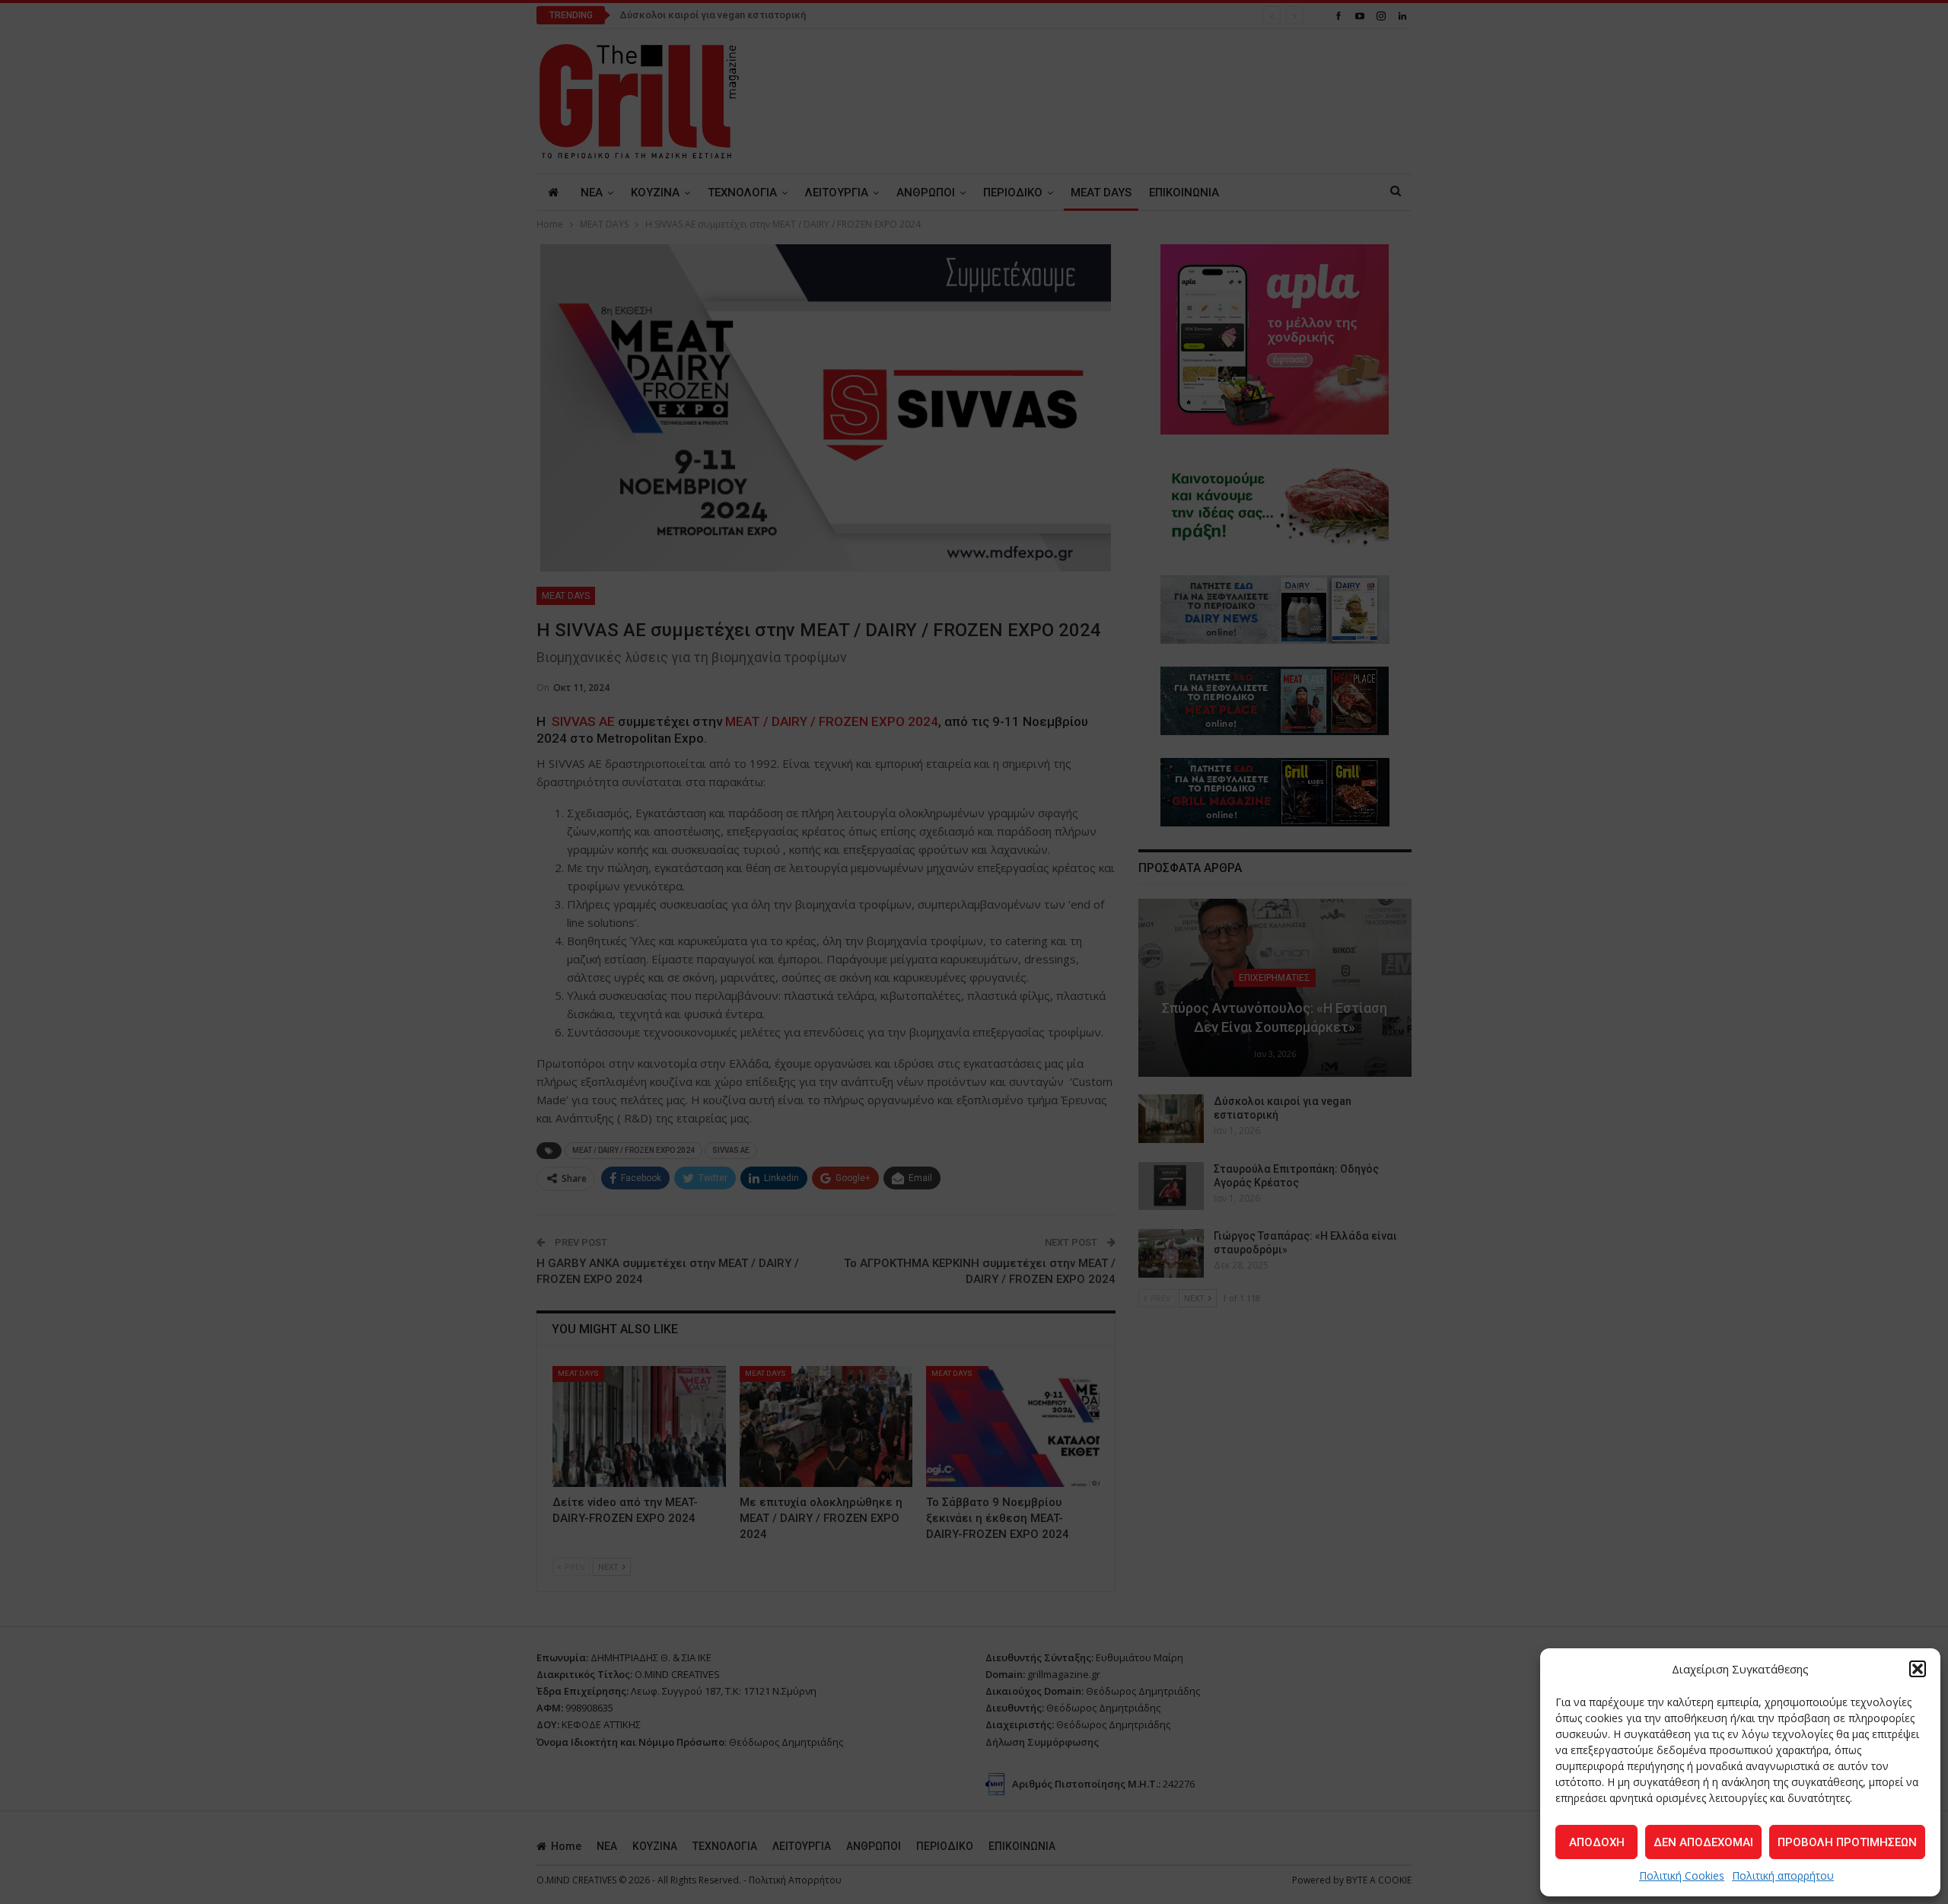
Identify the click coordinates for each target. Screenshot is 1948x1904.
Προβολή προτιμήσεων (1847, 1842)
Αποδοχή (1597, 1842)
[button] (1918, 1669)
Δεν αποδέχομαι (1703, 1842)
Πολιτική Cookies (1682, 1875)
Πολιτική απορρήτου (1783, 1875)
